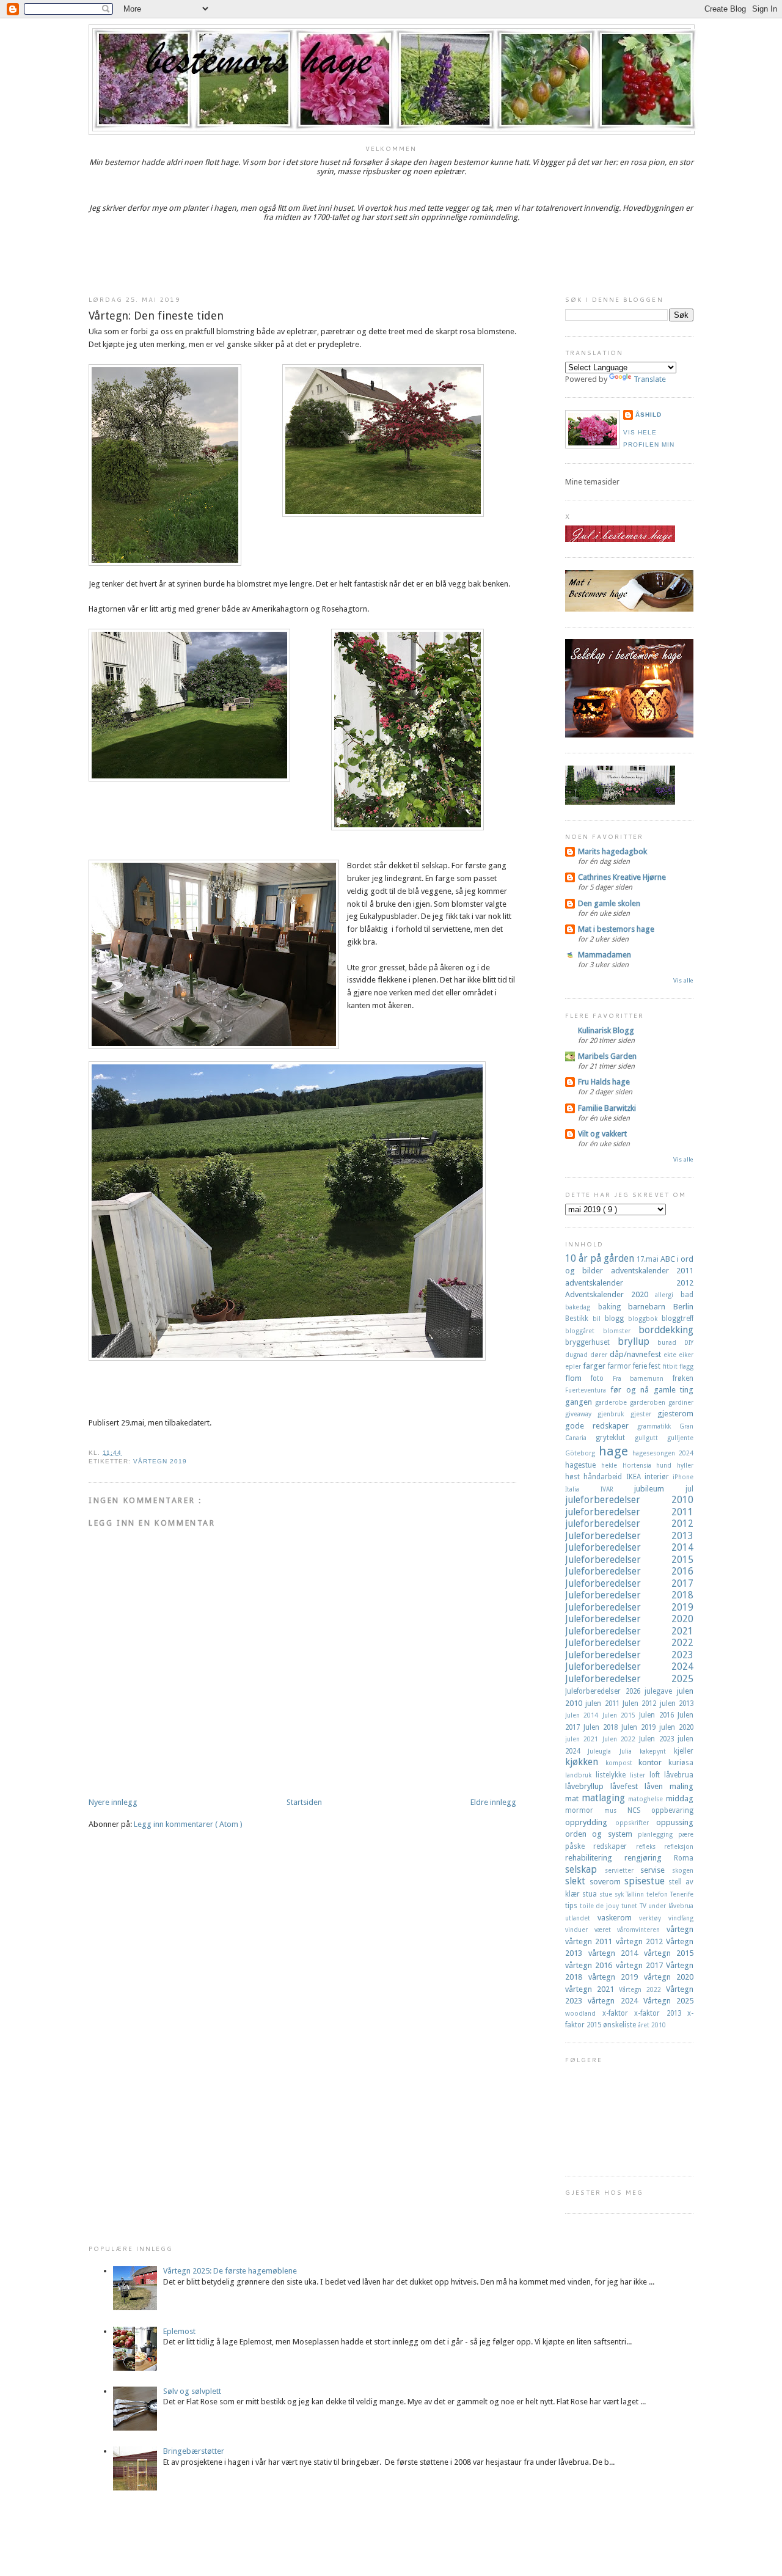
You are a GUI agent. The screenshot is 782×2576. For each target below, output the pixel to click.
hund (667, 1465)
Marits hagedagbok (612, 851)
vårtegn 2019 (160, 1461)
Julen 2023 (658, 1739)
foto (602, 1378)
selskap (585, 1869)
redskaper (614, 1846)
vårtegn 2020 (669, 1977)
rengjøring (649, 1858)
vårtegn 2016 (590, 1965)
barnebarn (651, 1307)
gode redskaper (601, 1426)
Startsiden (304, 1802)
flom (578, 1378)
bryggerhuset (591, 1342)
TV (644, 1906)
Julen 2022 (621, 1739)
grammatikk (658, 1426)
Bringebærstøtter (194, 2451)
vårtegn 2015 (669, 1953)
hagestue (583, 1465)
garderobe (612, 1402)
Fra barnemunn (643, 1378)
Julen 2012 (641, 1703)
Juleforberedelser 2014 (629, 1547)
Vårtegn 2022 (642, 1989)
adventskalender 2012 (629, 1283)
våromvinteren (642, 1930)
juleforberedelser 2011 (629, 1512)
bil (599, 1319)
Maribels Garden (607, 1056)
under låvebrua (671, 1906)
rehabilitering (595, 1858)
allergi (668, 1295)
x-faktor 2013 (661, 2013)
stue (607, 1894)
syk (620, 1894)
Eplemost (179, 2331)
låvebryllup (588, 1786)
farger (595, 1366)
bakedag (582, 1307)
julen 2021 (584, 1739)
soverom (607, 1882)
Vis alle (683, 980)
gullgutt (651, 1438)
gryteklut (615, 1438)
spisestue (647, 1881)
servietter (623, 1870)
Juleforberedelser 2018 (629, 1595)
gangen (580, 1402)
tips (572, 1906)
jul (689, 1489)
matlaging (605, 1798)
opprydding (590, 1822)
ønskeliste (620, 2025)
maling (682, 1786)
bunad (671, 1342)
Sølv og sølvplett (192, 2391)
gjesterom (675, 1414)
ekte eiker (678, 1355)
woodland (584, 2013)
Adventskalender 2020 (610, 1294)
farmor (620, 1366)
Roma (684, 1858)
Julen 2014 (584, 1715)
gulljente (680, 1438)
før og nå (632, 1390)
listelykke (613, 1775)
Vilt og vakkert (602, 1134)
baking (613, 1307)
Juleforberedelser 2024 (629, 1667)
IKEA (635, 1477)
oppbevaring (672, 1810)
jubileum (660, 1489)
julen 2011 (604, 1703)
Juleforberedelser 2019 (629, 1607)
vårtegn (680, 1929)
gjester (644, 1414)
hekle (612, 1465)
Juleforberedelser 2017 (629, 1583)
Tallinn (636, 1894)
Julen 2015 (621, 1715)
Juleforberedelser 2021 (629, 1631)
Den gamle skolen (609, 903)
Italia (583, 1489)
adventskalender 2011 (652, 1271)
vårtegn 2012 (641, 1941)
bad (687, 1295)
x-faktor (619, 2013)
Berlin (683, 1307)
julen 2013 (677, 1703)
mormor (585, 1810)
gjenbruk (614, 1414)
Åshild (649, 415)
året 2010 (652, 2025)
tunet (630, 1906)
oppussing (675, 1822)
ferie (641, 1366)
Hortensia (640, 1465)
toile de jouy (601, 1906)
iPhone (683, 1477)
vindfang (681, 1918)
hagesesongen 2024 (663, 1453)
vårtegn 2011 (590, 1941)
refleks (650, 1846)
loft (657, 1775)
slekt (577, 1881)
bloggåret (584, 1331)
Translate (650, 379)
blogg (616, 1319)
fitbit (671, 1366)
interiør (659, 1477)
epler (574, 1366)
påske (579, 1846)
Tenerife (682, 1894)
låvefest (627, 1786)
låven (657, 1786)
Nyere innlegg (113, 1802)
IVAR (618, 1489)
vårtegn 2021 (592, 1989)
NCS (639, 1810)
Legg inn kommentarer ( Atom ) (188, 1824)
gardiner (681, 1402)
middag (680, 1798)
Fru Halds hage (604, 1082)
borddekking (666, 1330)
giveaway (581, 1414)
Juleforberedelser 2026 (605, 1691)
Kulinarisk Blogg (606, 1030)
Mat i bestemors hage (616, 929)
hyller (685, 1465)
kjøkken (585, 1762)
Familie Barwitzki (607, 1108)
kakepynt (657, 1751)
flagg (686, 1366)
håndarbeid (605, 1477)
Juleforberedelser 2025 (629, 1679)
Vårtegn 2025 (668, 2001)
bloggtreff (678, 1319)
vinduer (580, 1930)
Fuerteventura (588, 1390)
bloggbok (645, 1319)
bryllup (638, 1341)
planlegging (658, 1834)
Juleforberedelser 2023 (629, 1655)
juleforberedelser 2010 (629, 1500)
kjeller (684, 1751)
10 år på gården (601, 1258)
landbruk (580, 1775)
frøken (683, 1378)
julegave (661, 1691)
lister (640, 1775)
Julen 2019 (640, 1727)
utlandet (581, 1918)
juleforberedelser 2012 (629, 1524)
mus (616, 1810)
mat (573, 1798)
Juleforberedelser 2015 (629, 1560)
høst (574, 1477)
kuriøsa (681, 1763)
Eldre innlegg (493, 1802)
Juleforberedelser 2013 (629, 1536)
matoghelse (647, 1799)
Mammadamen (605, 955)
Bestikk (579, 1319)
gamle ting (674, 1390)
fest (656, 1366)
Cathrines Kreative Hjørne (622, 877)
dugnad (578, 1355)
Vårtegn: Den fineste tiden (156, 316)
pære (686, 1834)
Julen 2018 (602, 1727)
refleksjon (679, 1846)
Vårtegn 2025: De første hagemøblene (230, 2271)
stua (591, 1894)
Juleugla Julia (614, 1751)
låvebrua (679, 1775)
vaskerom (618, 1918)
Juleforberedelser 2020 (629, 1619)
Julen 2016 (658, 1715)
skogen (683, 1870)
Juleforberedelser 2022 (629, 1643)
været (606, 1930)
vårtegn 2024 (616, 2001)
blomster (621, 1331)
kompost (622, 1763)
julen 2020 (676, 1727)
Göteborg (582, 1453)
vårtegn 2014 (616, 1953)
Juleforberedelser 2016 (629, 1571)
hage (616, 1451)
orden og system (601, 1834)
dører (600, 1355)
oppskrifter (636, 1823)
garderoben (649, 1402)
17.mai (649, 1259)
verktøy (654, 1918)
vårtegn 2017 (641, 1965)
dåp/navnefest (637, 1354)
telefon (658, 1894)
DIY (689, 1342)
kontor (653, 1762)
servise (656, 1870)
